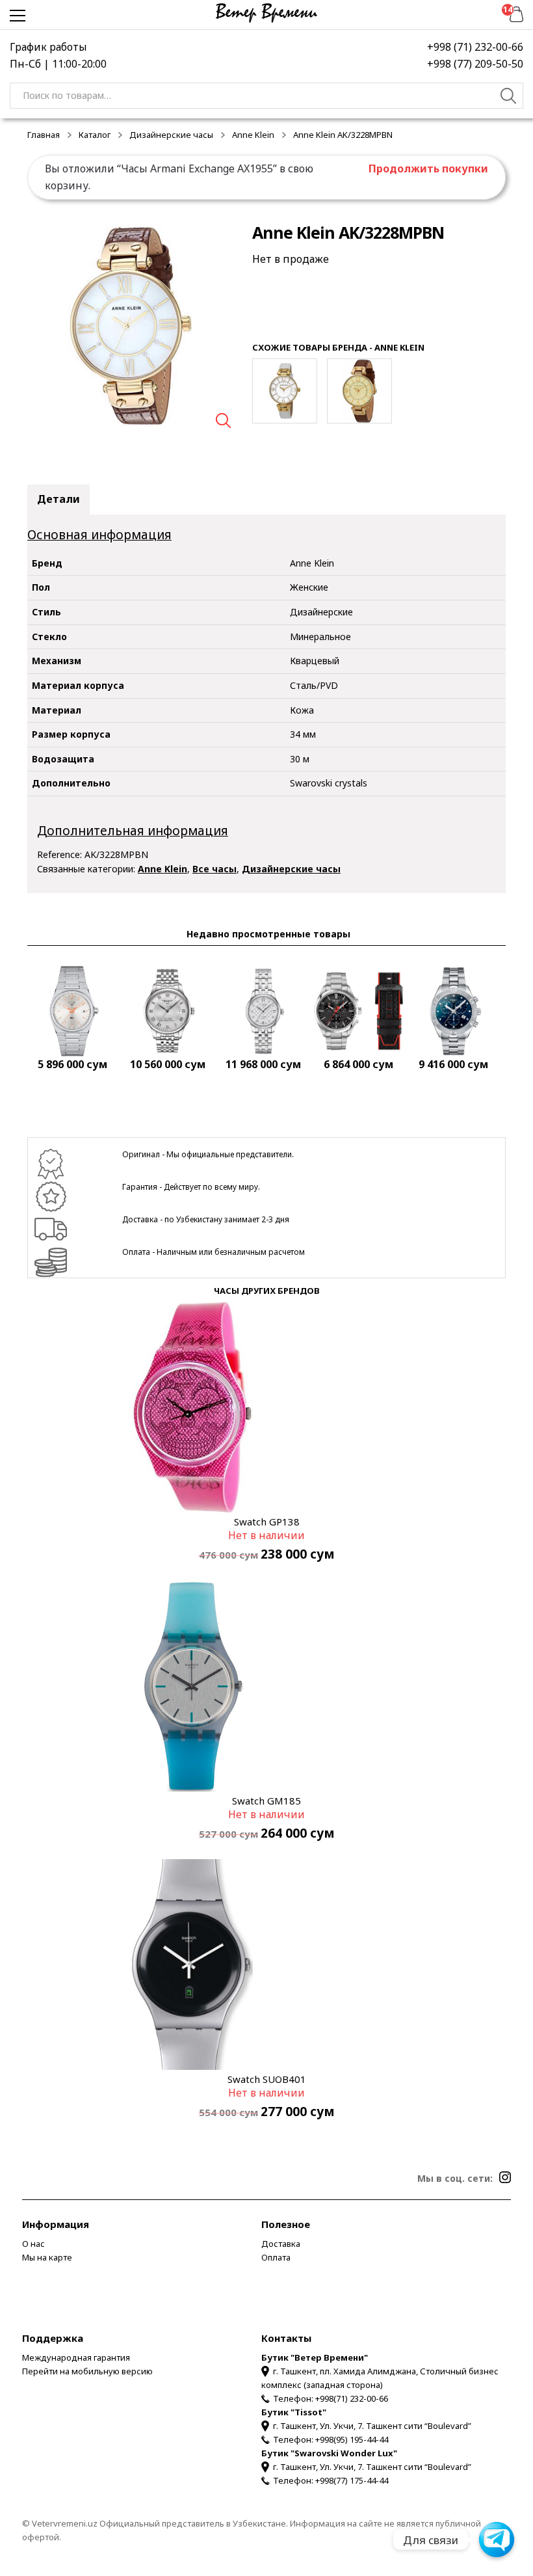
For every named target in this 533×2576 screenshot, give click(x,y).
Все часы (214, 869)
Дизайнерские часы (171, 135)
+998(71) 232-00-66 (352, 2398)
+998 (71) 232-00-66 (475, 47)
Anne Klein (253, 135)
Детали (58, 499)
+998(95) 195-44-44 (352, 2439)
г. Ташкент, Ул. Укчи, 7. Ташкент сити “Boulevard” (372, 2426)
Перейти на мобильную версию (87, 2371)
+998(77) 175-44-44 (352, 2480)
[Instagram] (505, 2177)
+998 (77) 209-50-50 (475, 64)
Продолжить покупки (428, 168)
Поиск (509, 98)
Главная (44, 135)
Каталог (95, 135)
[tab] (58, 500)
